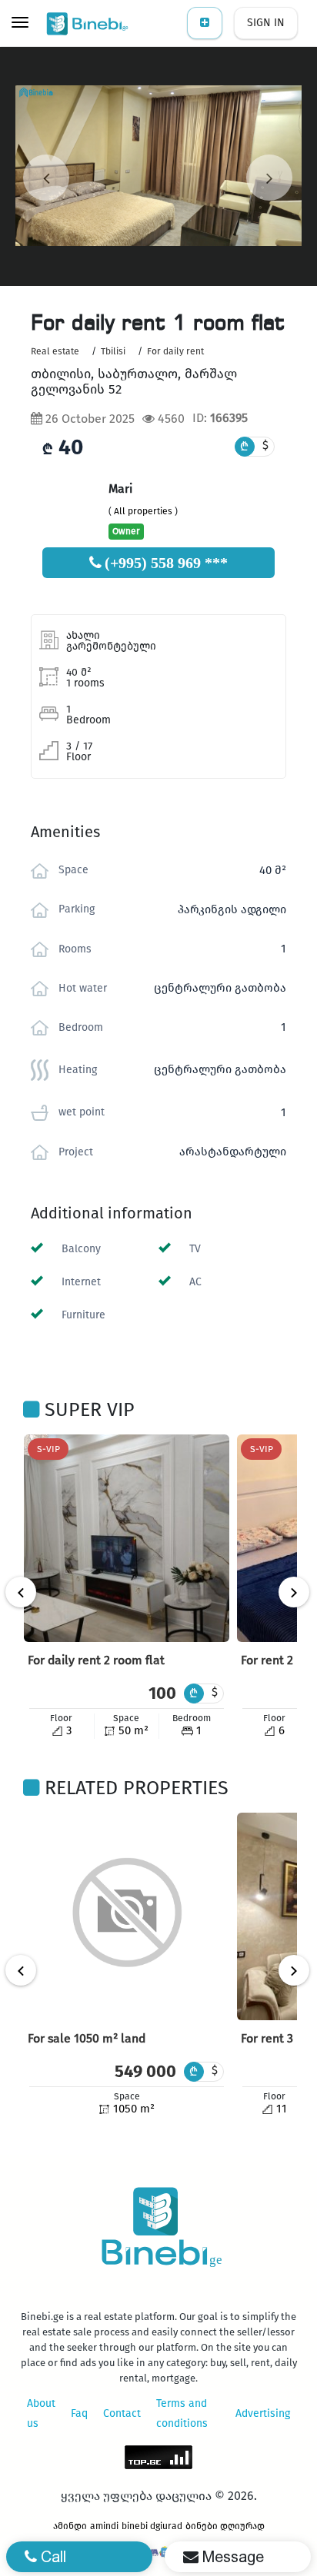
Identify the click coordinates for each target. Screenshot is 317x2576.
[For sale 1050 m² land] (127, 1916)
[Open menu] (20, 24)
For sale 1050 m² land (87, 2038)
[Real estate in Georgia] (88, 23)
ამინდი (70, 2526)
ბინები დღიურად (225, 2526)
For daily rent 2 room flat (96, 1660)
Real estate (55, 351)
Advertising (263, 2413)
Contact (122, 2413)
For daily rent (175, 351)
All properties (143, 511)
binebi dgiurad (152, 2526)
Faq (79, 2413)
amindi (104, 2526)
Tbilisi (113, 351)
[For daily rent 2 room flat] (127, 1538)
